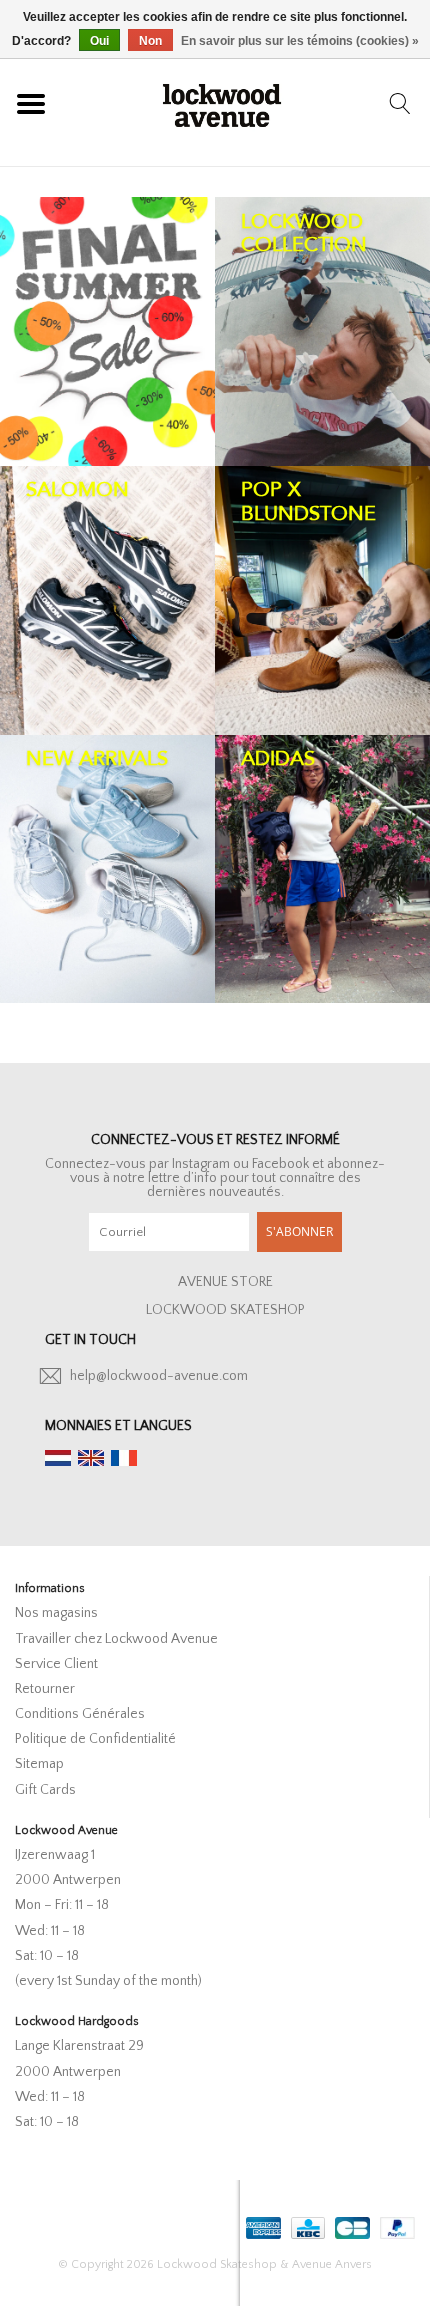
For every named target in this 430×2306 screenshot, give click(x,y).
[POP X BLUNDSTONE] (322, 600)
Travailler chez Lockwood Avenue (116, 1639)
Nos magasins (56, 1613)
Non (150, 41)
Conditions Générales (80, 1714)
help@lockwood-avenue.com (159, 1376)
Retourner (45, 1689)
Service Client (56, 1664)
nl (58, 1458)
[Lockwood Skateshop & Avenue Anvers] (222, 103)
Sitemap (39, 1764)
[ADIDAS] (322, 869)
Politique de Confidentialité (95, 1739)
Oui (99, 41)
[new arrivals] (107, 869)
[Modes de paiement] (261, 2223)
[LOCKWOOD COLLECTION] (322, 331)
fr (124, 1458)
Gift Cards (45, 1790)
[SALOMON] (107, 600)
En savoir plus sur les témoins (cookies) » (300, 41)
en (91, 1458)
